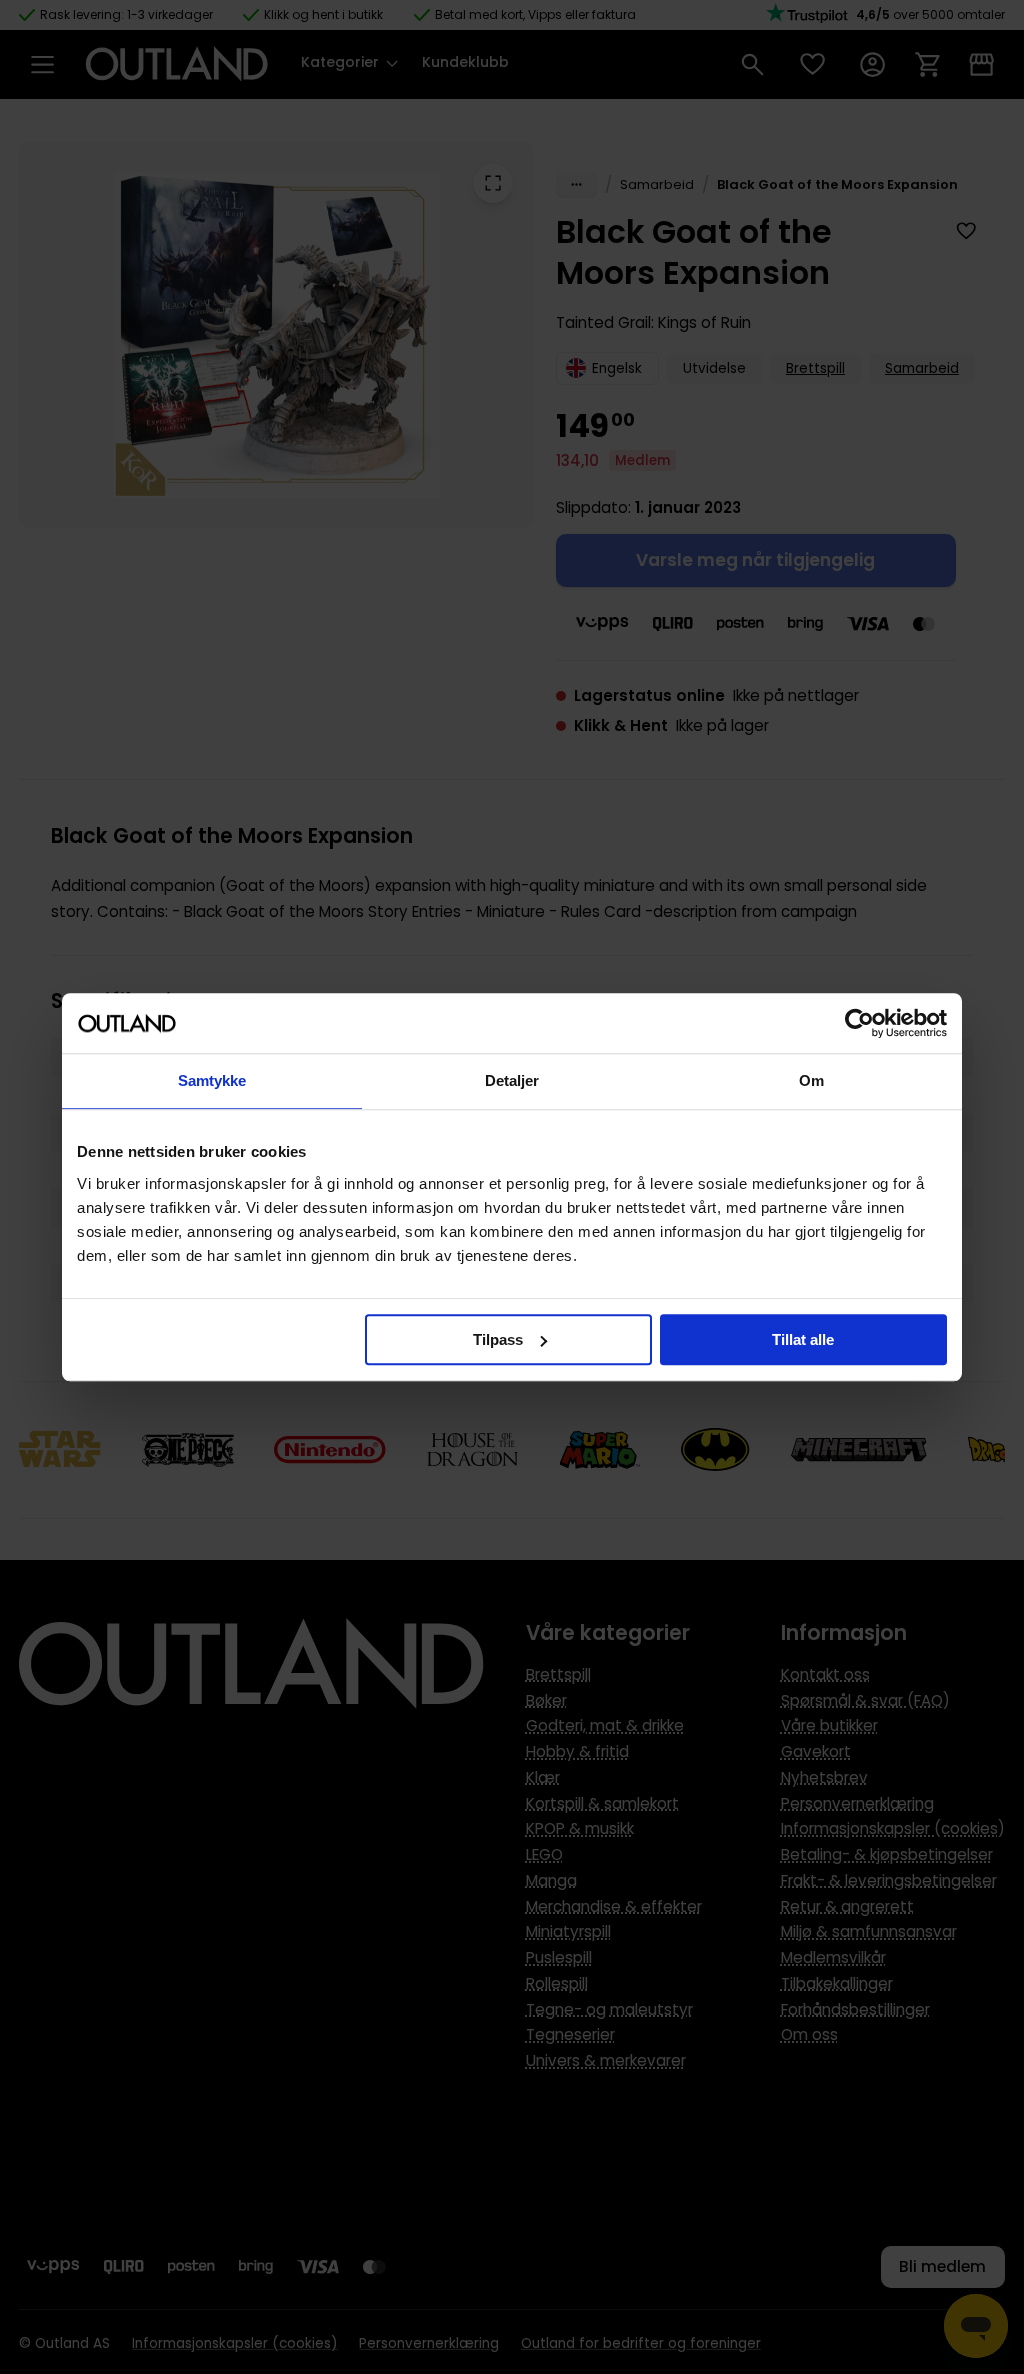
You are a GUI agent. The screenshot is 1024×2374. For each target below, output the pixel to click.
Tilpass (498, 1339)
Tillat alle (803, 1339)
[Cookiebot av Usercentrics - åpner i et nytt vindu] (859, 1023)
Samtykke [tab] (212, 1080)
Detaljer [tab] (512, 1080)
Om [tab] (811, 1080)
